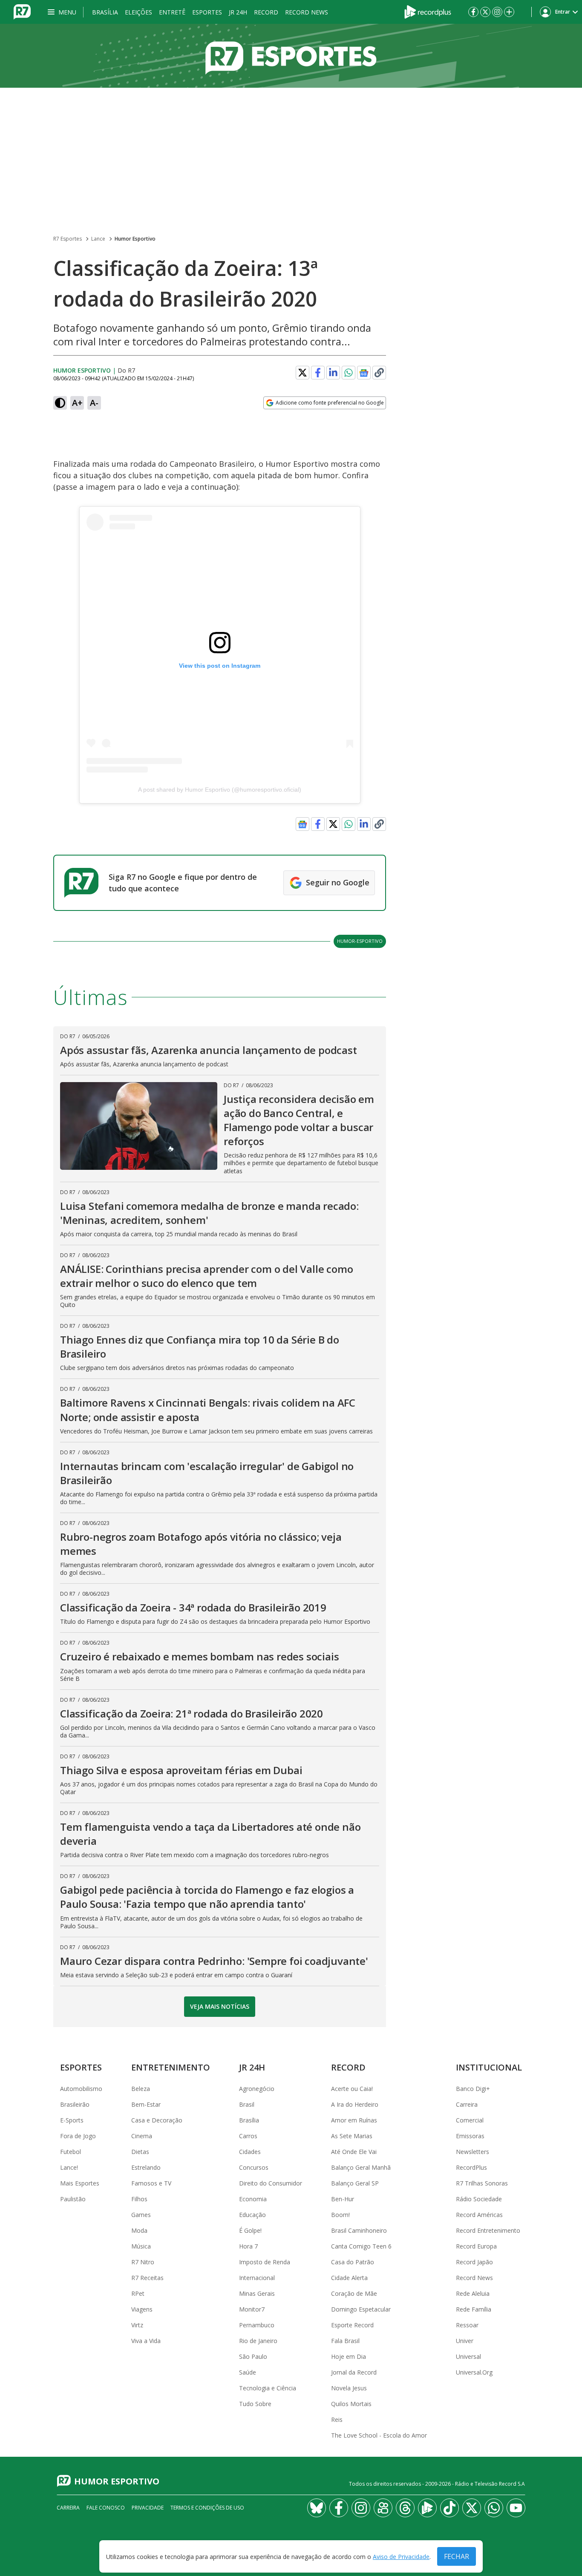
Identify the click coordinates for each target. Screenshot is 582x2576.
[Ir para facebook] (473, 12)
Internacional (257, 2278)
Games (141, 2215)
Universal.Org (474, 2372)
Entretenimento (171, 2067)
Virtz (137, 2325)
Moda (139, 2230)
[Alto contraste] (60, 403)
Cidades (250, 2152)
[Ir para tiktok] (449, 2508)
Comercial (470, 2120)
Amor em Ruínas (354, 2120)
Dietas (140, 2152)
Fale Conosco (106, 2508)
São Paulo (253, 2356)
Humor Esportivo (135, 239)
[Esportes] (291, 56)
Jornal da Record (354, 2372)
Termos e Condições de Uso (207, 2508)
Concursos (254, 2167)
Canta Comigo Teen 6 (361, 2246)
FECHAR (457, 2556)
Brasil (247, 2104)
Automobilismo (81, 2089)
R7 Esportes (68, 239)
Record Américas (479, 2215)
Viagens (142, 2309)
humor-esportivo (360, 941)
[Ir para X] (485, 12)
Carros (248, 2136)
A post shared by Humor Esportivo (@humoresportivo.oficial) (220, 790)
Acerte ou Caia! (352, 2089)
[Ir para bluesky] (317, 2508)
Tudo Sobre (255, 2404)
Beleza (141, 2089)
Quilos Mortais (351, 2404)
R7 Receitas (147, 2278)
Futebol (71, 2152)
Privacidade (148, 2508)
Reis (337, 2419)
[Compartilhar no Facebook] (318, 373)
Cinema (142, 2136)
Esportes (207, 12)
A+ (77, 403)
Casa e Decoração (157, 2120)
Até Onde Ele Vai (354, 2152)
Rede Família (474, 2309)
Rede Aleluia (473, 2293)
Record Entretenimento (488, 2230)
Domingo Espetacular (361, 2309)
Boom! (340, 2215)
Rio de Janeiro (258, 2341)
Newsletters (473, 2152)
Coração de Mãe (354, 2293)
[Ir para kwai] (383, 2508)
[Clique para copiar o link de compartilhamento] (379, 373)
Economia (253, 2199)
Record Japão (474, 2262)
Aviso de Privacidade (401, 2557)
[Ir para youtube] (516, 2508)
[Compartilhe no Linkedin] (333, 373)
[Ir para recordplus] (427, 2508)
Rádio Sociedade (479, 2199)
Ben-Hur (343, 2199)
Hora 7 (248, 2246)
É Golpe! (250, 2230)
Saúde (248, 2372)
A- (94, 403)
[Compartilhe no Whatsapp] (349, 373)
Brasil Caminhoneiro (359, 2230)
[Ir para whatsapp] (494, 2508)
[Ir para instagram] (497, 12)
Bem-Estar (146, 2104)
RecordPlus (471, 2167)
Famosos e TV (151, 2183)
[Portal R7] (22, 11)
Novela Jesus (349, 2388)
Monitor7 (252, 2309)
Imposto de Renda (265, 2262)
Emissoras (470, 2136)
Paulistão (73, 2199)
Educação (252, 2215)
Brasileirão (75, 2104)
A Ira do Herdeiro (355, 2104)
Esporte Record (352, 2325)
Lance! (69, 2167)
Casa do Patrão (353, 2262)
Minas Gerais (257, 2293)
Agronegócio (257, 2089)
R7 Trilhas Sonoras (482, 2183)
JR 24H (238, 12)
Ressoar (467, 2325)
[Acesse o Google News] (364, 373)
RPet (138, 2293)
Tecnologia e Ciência (268, 2388)
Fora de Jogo (78, 2136)
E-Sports (72, 2120)
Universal (468, 2356)
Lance (98, 239)
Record (266, 12)
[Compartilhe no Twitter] (303, 373)
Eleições (138, 12)
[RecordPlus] (428, 11)
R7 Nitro (143, 2262)
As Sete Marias (352, 2136)
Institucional (489, 2067)
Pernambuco (257, 2325)
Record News (307, 12)
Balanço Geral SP (355, 2183)
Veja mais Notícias (220, 2006)
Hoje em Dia (349, 2356)
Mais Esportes (80, 2183)
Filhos (139, 2199)
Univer (465, 2341)
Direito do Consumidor (271, 2183)
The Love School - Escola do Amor (379, 2435)
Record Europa (476, 2246)
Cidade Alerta (349, 2278)
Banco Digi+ (473, 2089)
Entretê (172, 12)
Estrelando (146, 2167)
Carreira (467, 2104)
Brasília (105, 12)
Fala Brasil (345, 2341)
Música (141, 2246)
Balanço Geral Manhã (361, 2167)
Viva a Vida (146, 2341)
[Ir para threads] (405, 2508)
